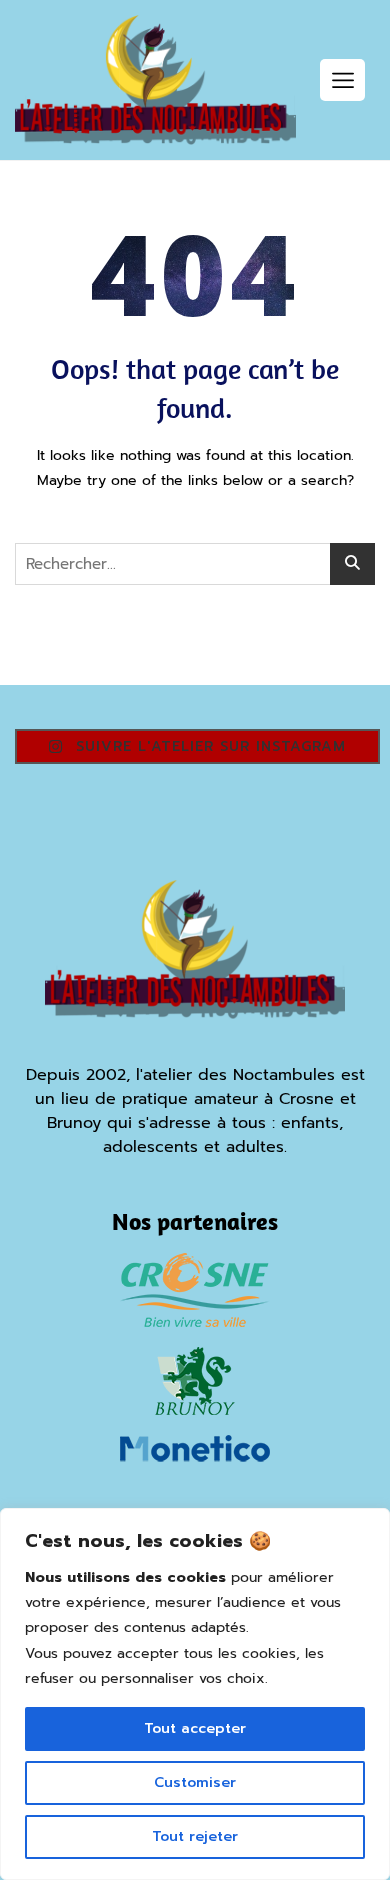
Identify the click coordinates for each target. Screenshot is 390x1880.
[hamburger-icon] (342, 80)
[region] (195, 1694)
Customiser (195, 1782)
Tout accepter (195, 1728)
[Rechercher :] (195, 564)
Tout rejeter (195, 1836)
